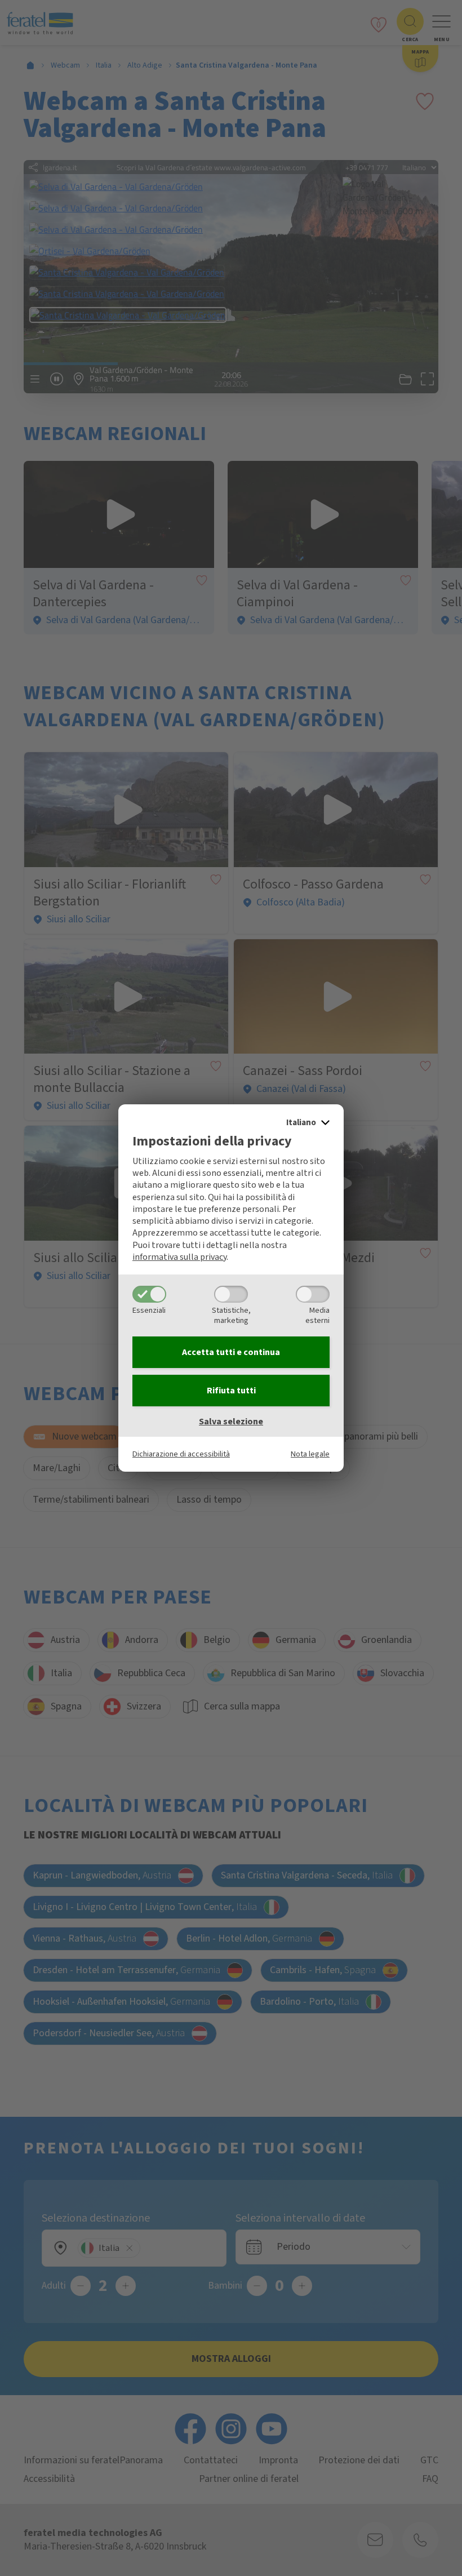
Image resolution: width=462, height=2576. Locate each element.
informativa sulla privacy (179, 1257)
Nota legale (310, 1454)
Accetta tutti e (231, 1352)
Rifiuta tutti (231, 1391)
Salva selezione (231, 1422)
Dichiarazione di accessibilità (181, 1454)
